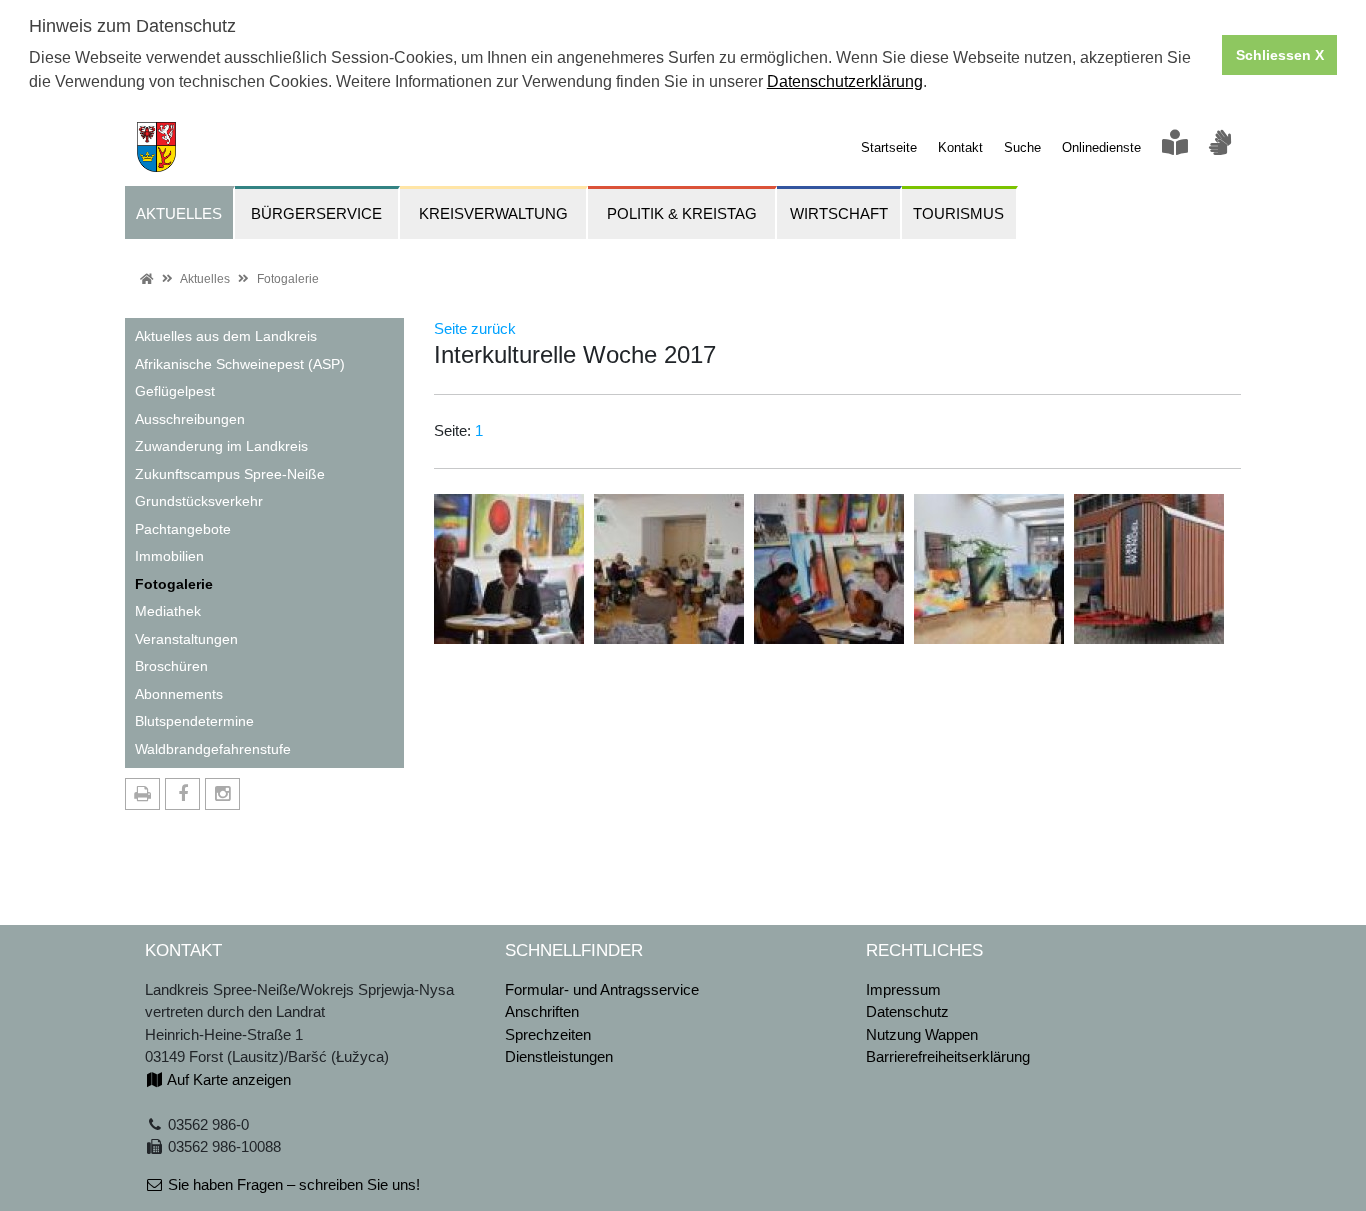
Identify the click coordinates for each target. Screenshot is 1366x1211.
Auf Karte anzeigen (227, 1079)
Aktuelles (205, 279)
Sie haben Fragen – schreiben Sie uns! (292, 1184)
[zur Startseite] (150, 145)
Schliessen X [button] (1280, 55)
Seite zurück (475, 328)
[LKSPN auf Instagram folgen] (222, 794)
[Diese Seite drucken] (142, 794)
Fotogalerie (288, 279)
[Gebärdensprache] (1220, 147)
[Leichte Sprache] (1175, 147)
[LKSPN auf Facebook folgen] (182, 794)
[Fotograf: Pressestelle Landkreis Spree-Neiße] (509, 567)
